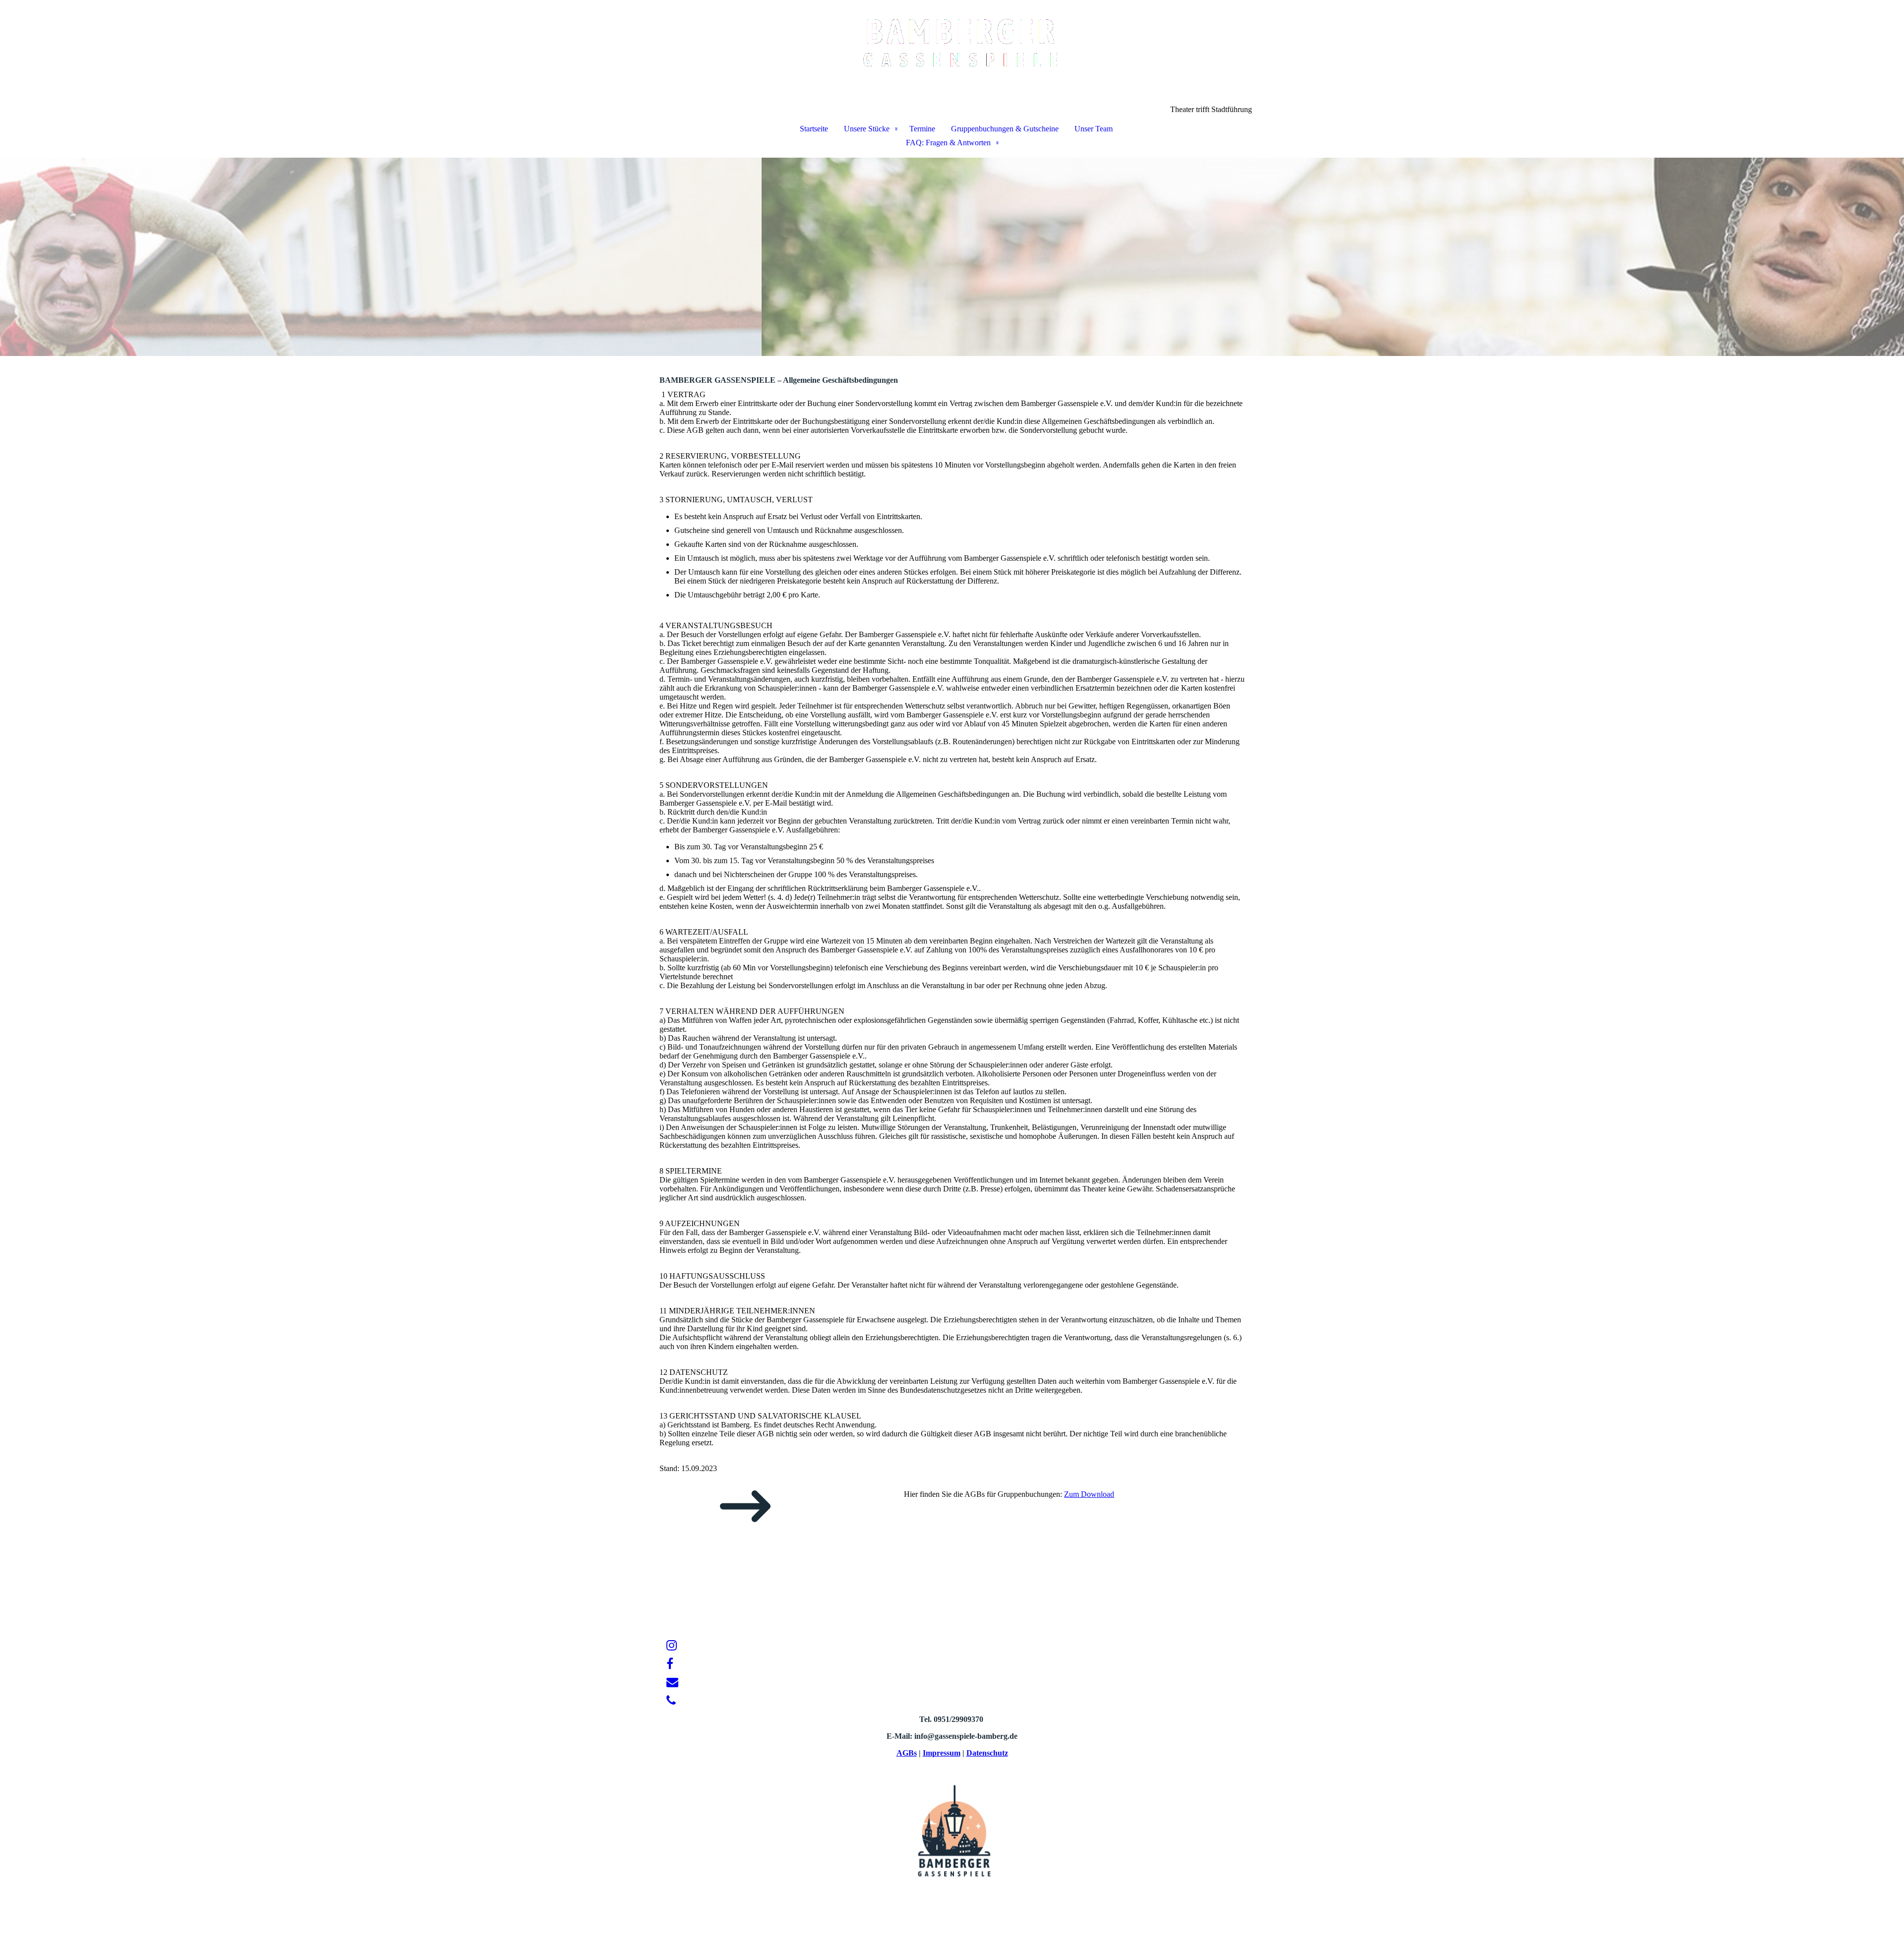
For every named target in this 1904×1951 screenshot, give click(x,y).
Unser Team (1094, 129)
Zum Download (1089, 1494)
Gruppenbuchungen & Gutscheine (1005, 129)
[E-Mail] (672, 1682)
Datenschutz (987, 1753)
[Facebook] (670, 1664)
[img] (952, 53)
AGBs (907, 1753)
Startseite (814, 129)
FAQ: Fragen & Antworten (948, 143)
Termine (922, 129)
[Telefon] (671, 1701)
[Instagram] (672, 1646)
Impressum (942, 1753)
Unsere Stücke (867, 129)
